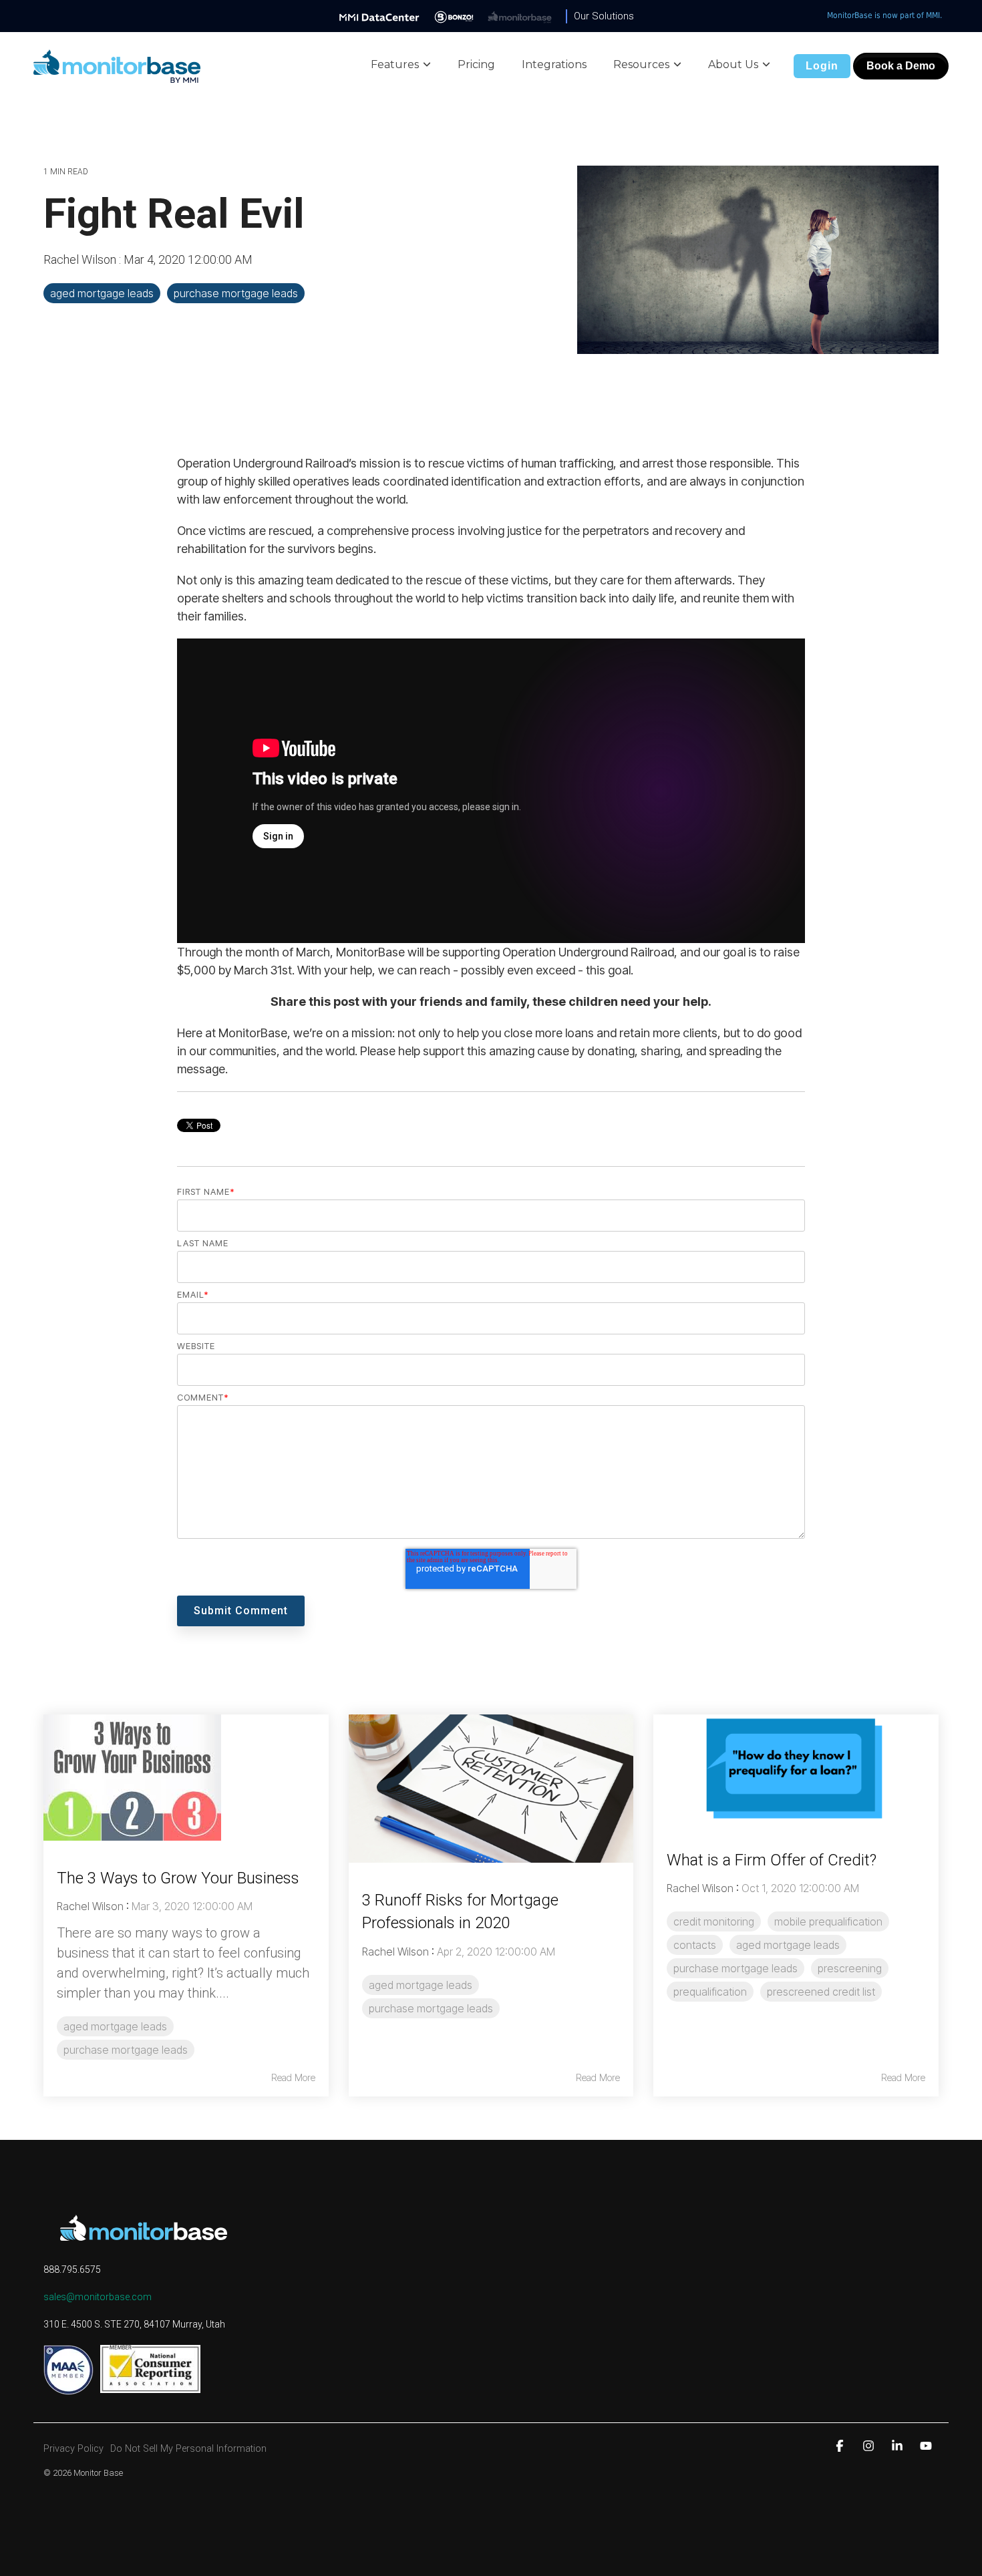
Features (395, 64)
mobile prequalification (828, 1921)
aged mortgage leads (102, 293)
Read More (293, 2078)
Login (822, 66)
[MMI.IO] (379, 16)
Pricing (476, 64)
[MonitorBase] (520, 16)
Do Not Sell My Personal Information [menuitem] (188, 2449)
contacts (695, 1945)
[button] (841, 2445)
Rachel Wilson (81, 259)
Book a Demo (901, 66)
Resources (641, 64)
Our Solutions (604, 16)
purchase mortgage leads (236, 293)
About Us (733, 64)
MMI (933, 15)
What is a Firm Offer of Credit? (772, 1860)
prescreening (850, 1968)
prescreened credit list (821, 1992)
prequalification (710, 1992)
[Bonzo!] (454, 16)
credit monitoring (714, 1921)
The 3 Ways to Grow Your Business (178, 1878)
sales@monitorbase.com (98, 2297)
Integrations (554, 64)
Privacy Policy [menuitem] (73, 2449)
